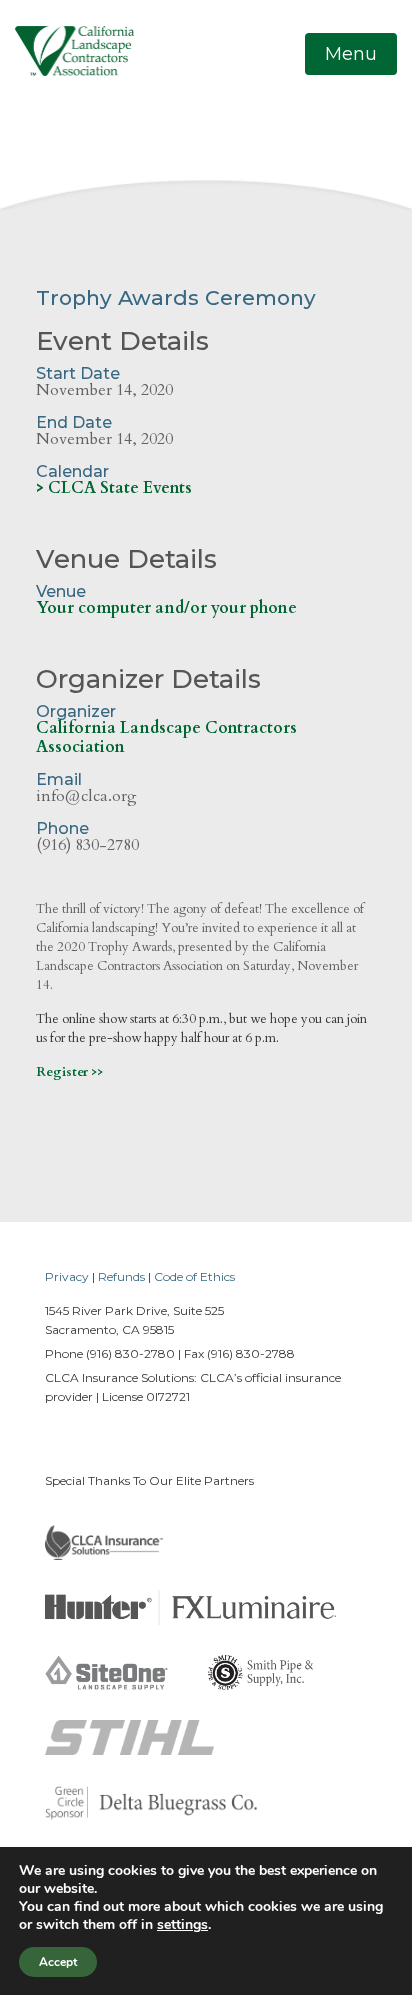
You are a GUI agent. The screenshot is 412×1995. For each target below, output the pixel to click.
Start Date (78, 373)
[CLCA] (74, 50)
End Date (74, 422)
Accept (58, 1962)
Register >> (69, 1072)
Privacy (67, 1276)
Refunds (121, 1276)
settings (182, 1925)
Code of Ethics (194, 1276)
